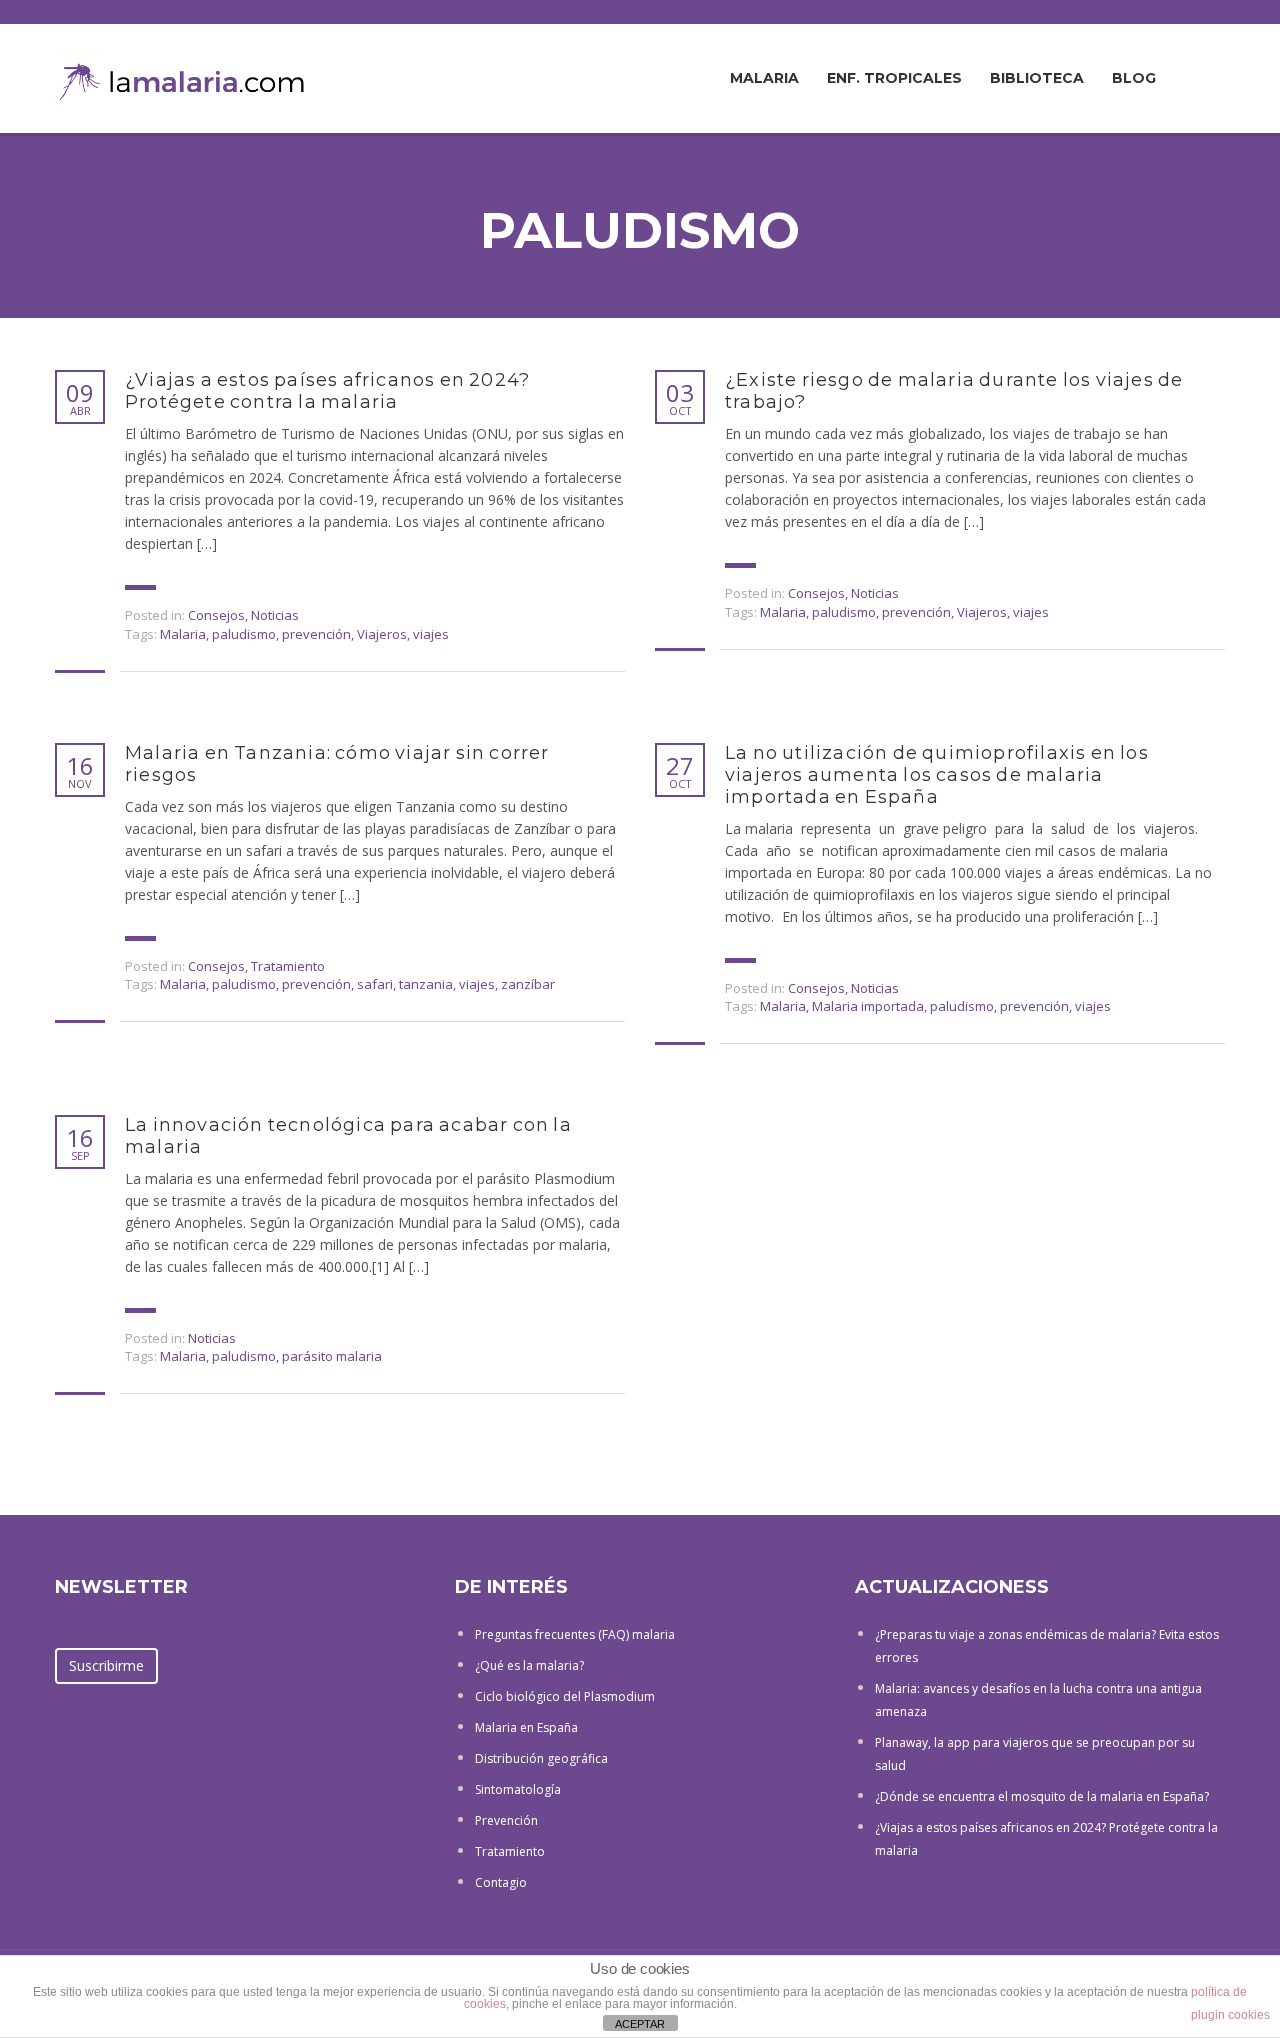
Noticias (275, 615)
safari (375, 984)
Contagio (501, 1882)
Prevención (506, 1820)
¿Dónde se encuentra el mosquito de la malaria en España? (1042, 1796)
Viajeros (382, 634)
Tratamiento (288, 966)
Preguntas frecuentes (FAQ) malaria (575, 1634)
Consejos (216, 615)
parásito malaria (332, 1356)
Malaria (764, 78)
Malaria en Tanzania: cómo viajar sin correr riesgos (337, 764)
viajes (431, 634)
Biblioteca (1037, 78)
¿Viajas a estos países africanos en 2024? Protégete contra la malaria (327, 391)
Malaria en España (526, 1727)
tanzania (426, 984)
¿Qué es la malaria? (529, 1665)
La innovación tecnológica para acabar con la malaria (348, 1136)
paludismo (244, 634)
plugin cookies (1230, 2015)
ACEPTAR (640, 2024)
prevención (316, 634)
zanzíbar (528, 984)
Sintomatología (518, 1789)
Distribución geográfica (541, 1758)
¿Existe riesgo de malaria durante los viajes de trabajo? (954, 391)
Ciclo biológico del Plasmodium (565, 1696)
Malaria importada (868, 1006)
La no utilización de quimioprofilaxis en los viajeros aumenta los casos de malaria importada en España (937, 775)
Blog (1134, 78)
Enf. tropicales (894, 78)
